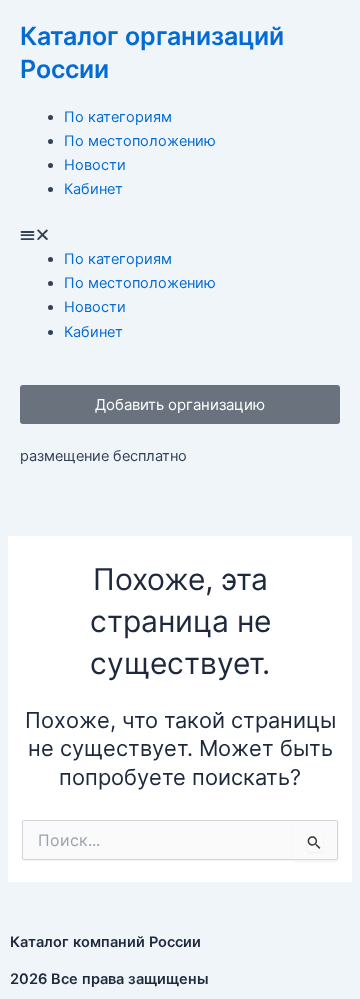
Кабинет (93, 189)
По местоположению (140, 141)
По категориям (118, 117)
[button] (180, 235)
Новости (95, 165)
